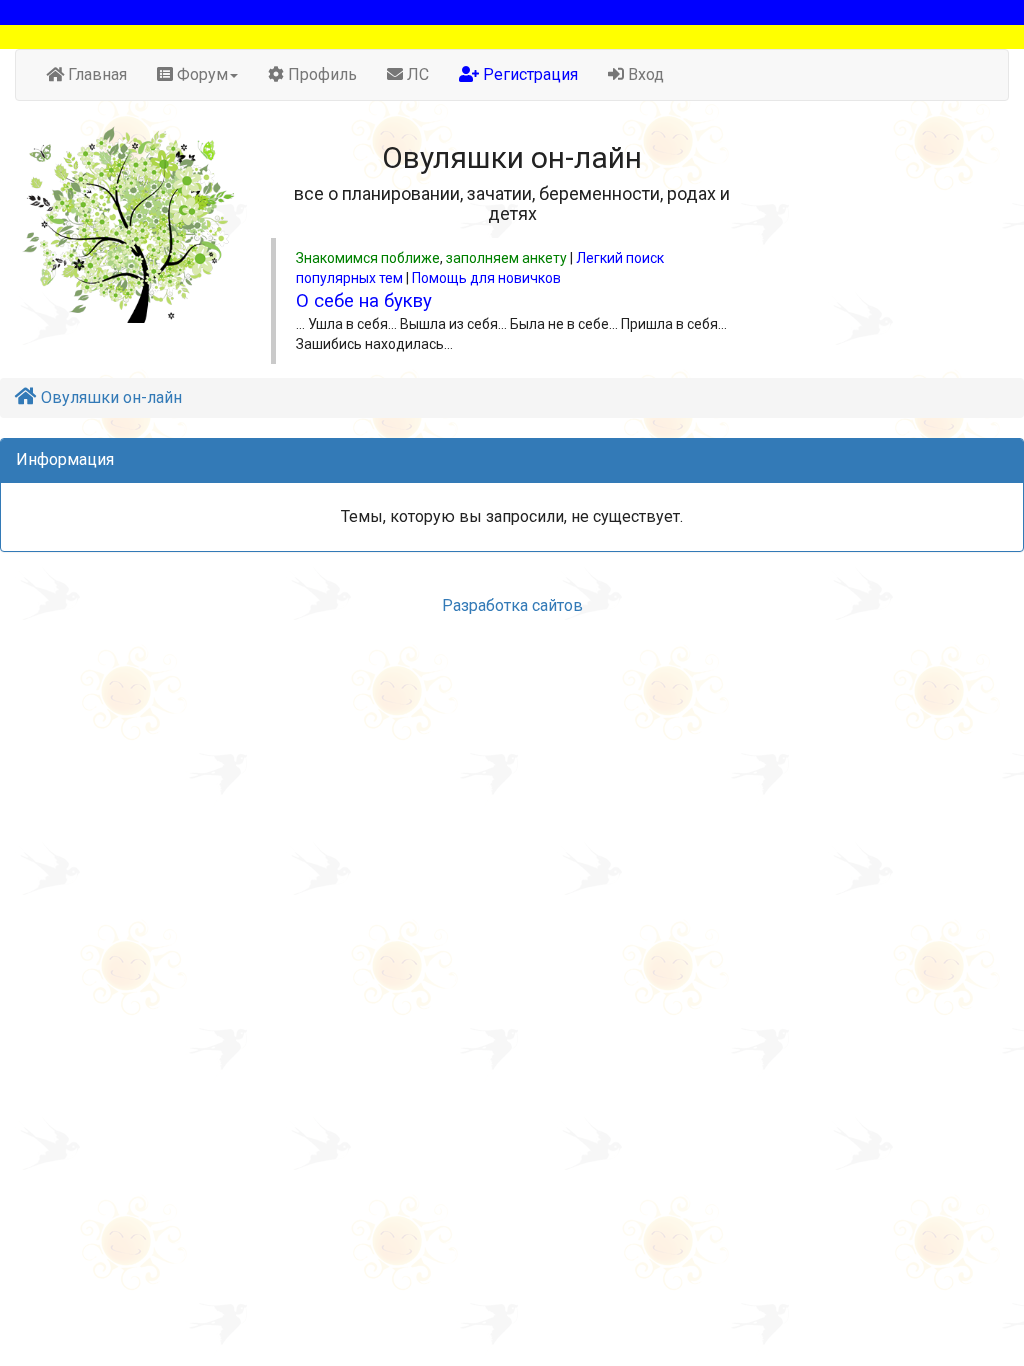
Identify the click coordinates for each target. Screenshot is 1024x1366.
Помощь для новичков (486, 278)
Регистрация (528, 74)
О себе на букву (364, 301)
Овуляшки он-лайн (109, 397)
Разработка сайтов (512, 605)
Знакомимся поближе (368, 258)
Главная (95, 74)
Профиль (320, 74)
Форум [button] (200, 74)
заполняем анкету (506, 258)
